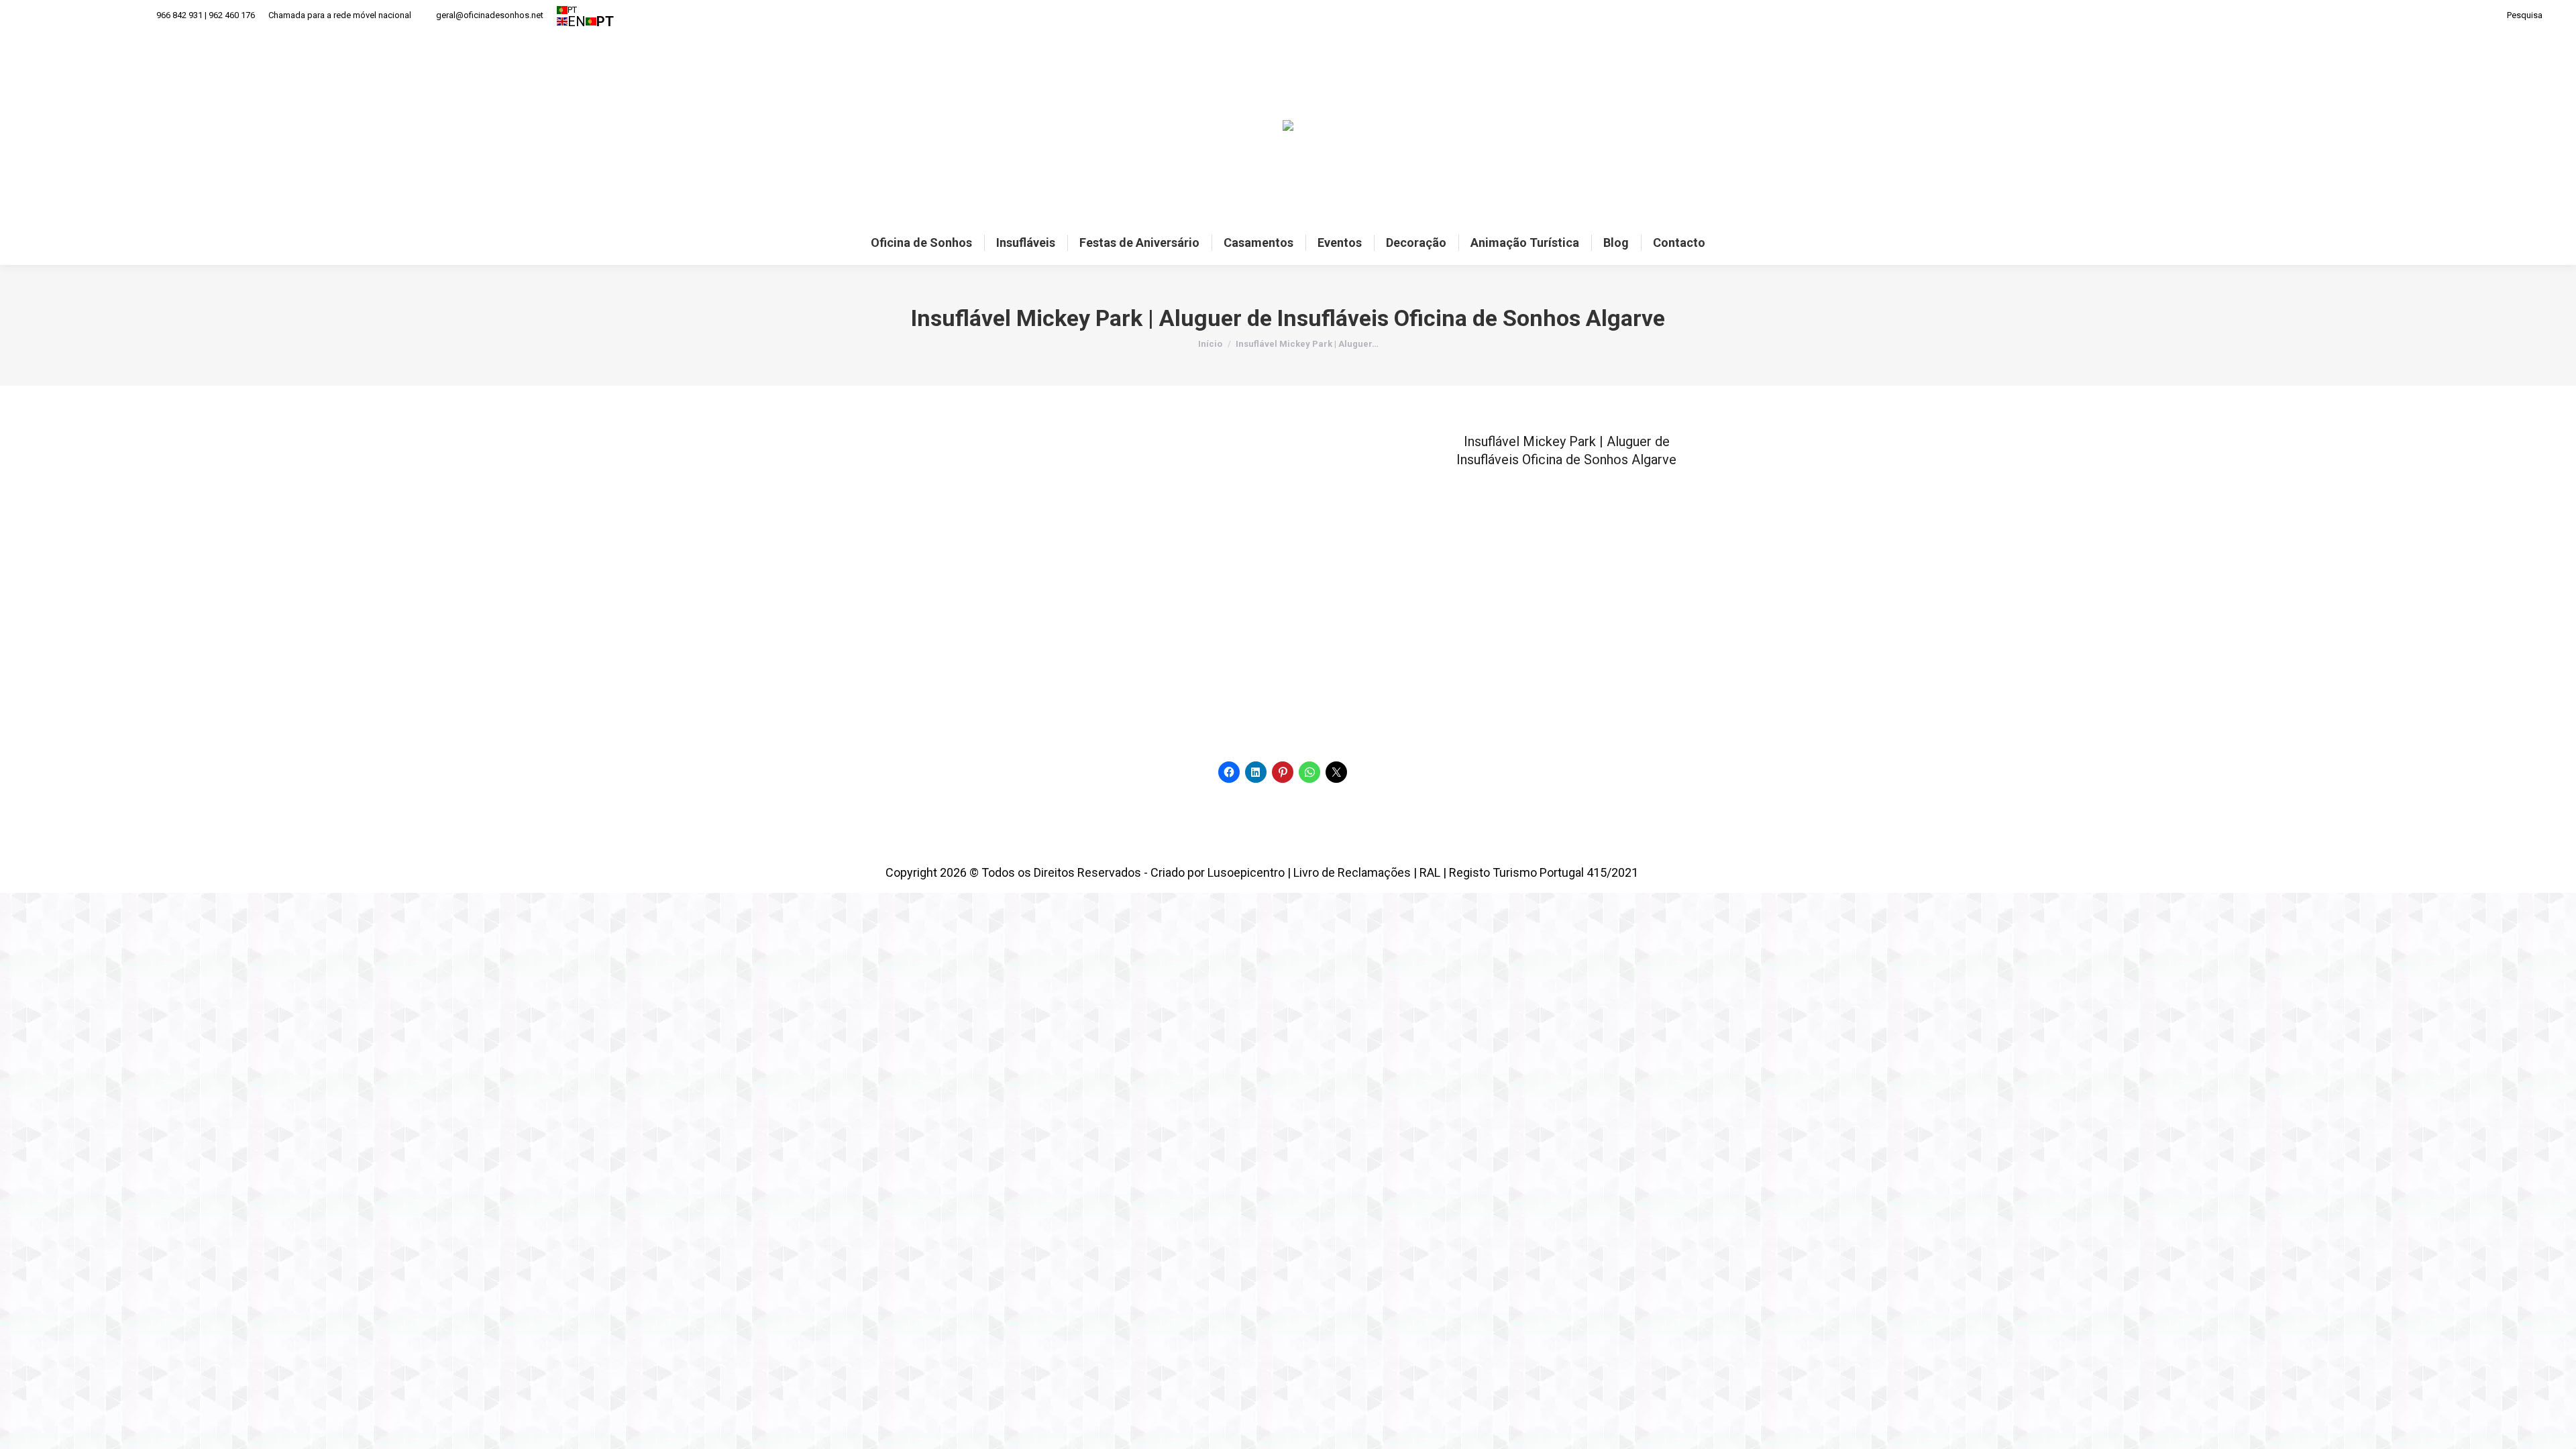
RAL (1430, 872)
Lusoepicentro (1246, 872)
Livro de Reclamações (1352, 872)
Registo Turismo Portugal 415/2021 (1544, 872)
